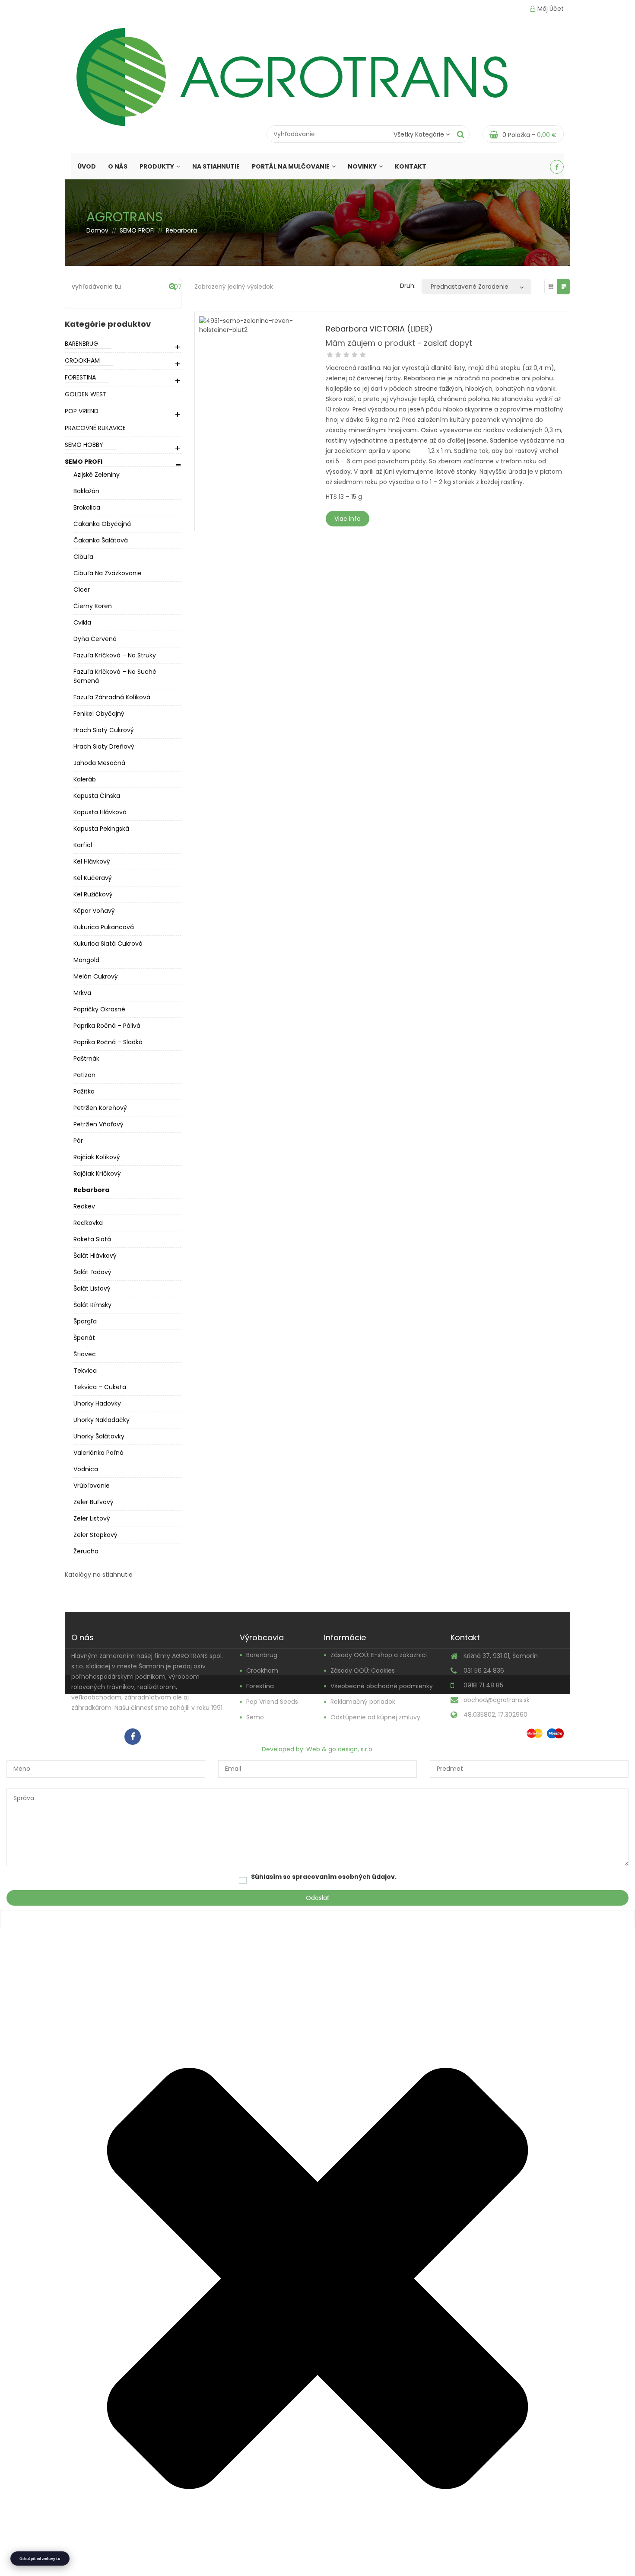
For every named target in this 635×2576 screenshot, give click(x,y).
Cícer (82, 590)
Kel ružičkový (93, 894)
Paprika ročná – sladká (108, 1042)
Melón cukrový (96, 976)
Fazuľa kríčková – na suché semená (115, 676)
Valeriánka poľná (98, 1453)
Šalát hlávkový (95, 1256)
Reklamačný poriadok (363, 1702)
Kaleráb (85, 779)
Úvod (87, 166)
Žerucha (86, 1551)
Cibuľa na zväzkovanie (108, 573)
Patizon (84, 1075)
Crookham (262, 1671)
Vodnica (86, 1469)
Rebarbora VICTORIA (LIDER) (379, 329)
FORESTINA (80, 377)
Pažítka (84, 1091)
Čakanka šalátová (101, 540)
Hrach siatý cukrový (104, 730)
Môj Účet (551, 9)
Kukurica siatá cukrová (108, 944)
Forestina (260, 1686)
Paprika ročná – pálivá (107, 1026)
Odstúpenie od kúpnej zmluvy (375, 1717)
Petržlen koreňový (100, 1108)
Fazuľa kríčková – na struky (115, 655)
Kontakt (411, 166)
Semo (255, 1717)
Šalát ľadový (92, 1272)
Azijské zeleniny (97, 475)
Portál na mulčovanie (291, 166)
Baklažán (86, 491)
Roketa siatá (92, 1239)
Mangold (86, 960)
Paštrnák (86, 1058)
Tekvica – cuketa (100, 1387)
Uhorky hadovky (97, 1403)
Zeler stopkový (95, 1535)
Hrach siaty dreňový (104, 746)
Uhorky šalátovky (99, 1436)
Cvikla (82, 622)
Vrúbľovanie (92, 1486)
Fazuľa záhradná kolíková (112, 697)
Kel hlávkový (92, 861)
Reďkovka (88, 1223)
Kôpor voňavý (94, 911)
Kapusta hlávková (100, 812)
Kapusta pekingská (101, 829)
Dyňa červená (95, 639)
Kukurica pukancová (104, 927)
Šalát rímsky (92, 1305)
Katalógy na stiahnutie (99, 1575)
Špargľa (85, 1321)
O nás (118, 166)
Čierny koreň (93, 606)
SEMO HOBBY (84, 445)
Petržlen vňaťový (98, 1124)
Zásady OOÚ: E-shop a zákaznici (379, 1655)
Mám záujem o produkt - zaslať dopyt (399, 343)
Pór (78, 1141)
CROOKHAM (82, 360)
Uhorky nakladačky (102, 1420)
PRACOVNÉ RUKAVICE (95, 428)
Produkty (157, 166)
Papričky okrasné (99, 1009)
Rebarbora (91, 1190)
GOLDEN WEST (86, 394)
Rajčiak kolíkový (97, 1157)
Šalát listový (92, 1288)
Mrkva (82, 993)
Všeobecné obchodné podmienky (382, 1686)
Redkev (84, 1206)
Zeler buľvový (94, 1502)
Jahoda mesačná (99, 763)
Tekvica (85, 1371)
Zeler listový (92, 1518)
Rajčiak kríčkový (97, 1173)
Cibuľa (83, 557)
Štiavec (85, 1354)
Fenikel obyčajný (99, 714)
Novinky (362, 166)
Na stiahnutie (216, 166)
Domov (97, 230)
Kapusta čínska (97, 796)
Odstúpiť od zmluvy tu (40, 2558)
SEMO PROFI (137, 230)
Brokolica (87, 507)
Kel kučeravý (93, 878)
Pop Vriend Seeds (272, 1702)
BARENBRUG (81, 344)
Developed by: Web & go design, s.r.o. (318, 1749)
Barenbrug (262, 1655)
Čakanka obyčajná (102, 524)
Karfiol (83, 845)
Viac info (348, 519)
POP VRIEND (82, 411)
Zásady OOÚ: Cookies (363, 1671)
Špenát (84, 1338)
